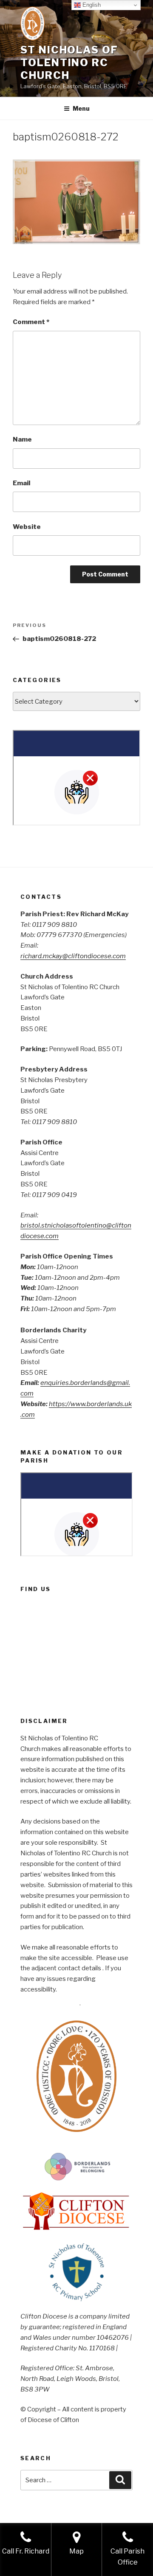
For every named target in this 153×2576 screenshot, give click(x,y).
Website (27, 527)
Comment (31, 322)
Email (21, 483)
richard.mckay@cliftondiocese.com (73, 956)
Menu (81, 108)
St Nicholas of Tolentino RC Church (69, 63)
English (91, 5)
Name (22, 439)
